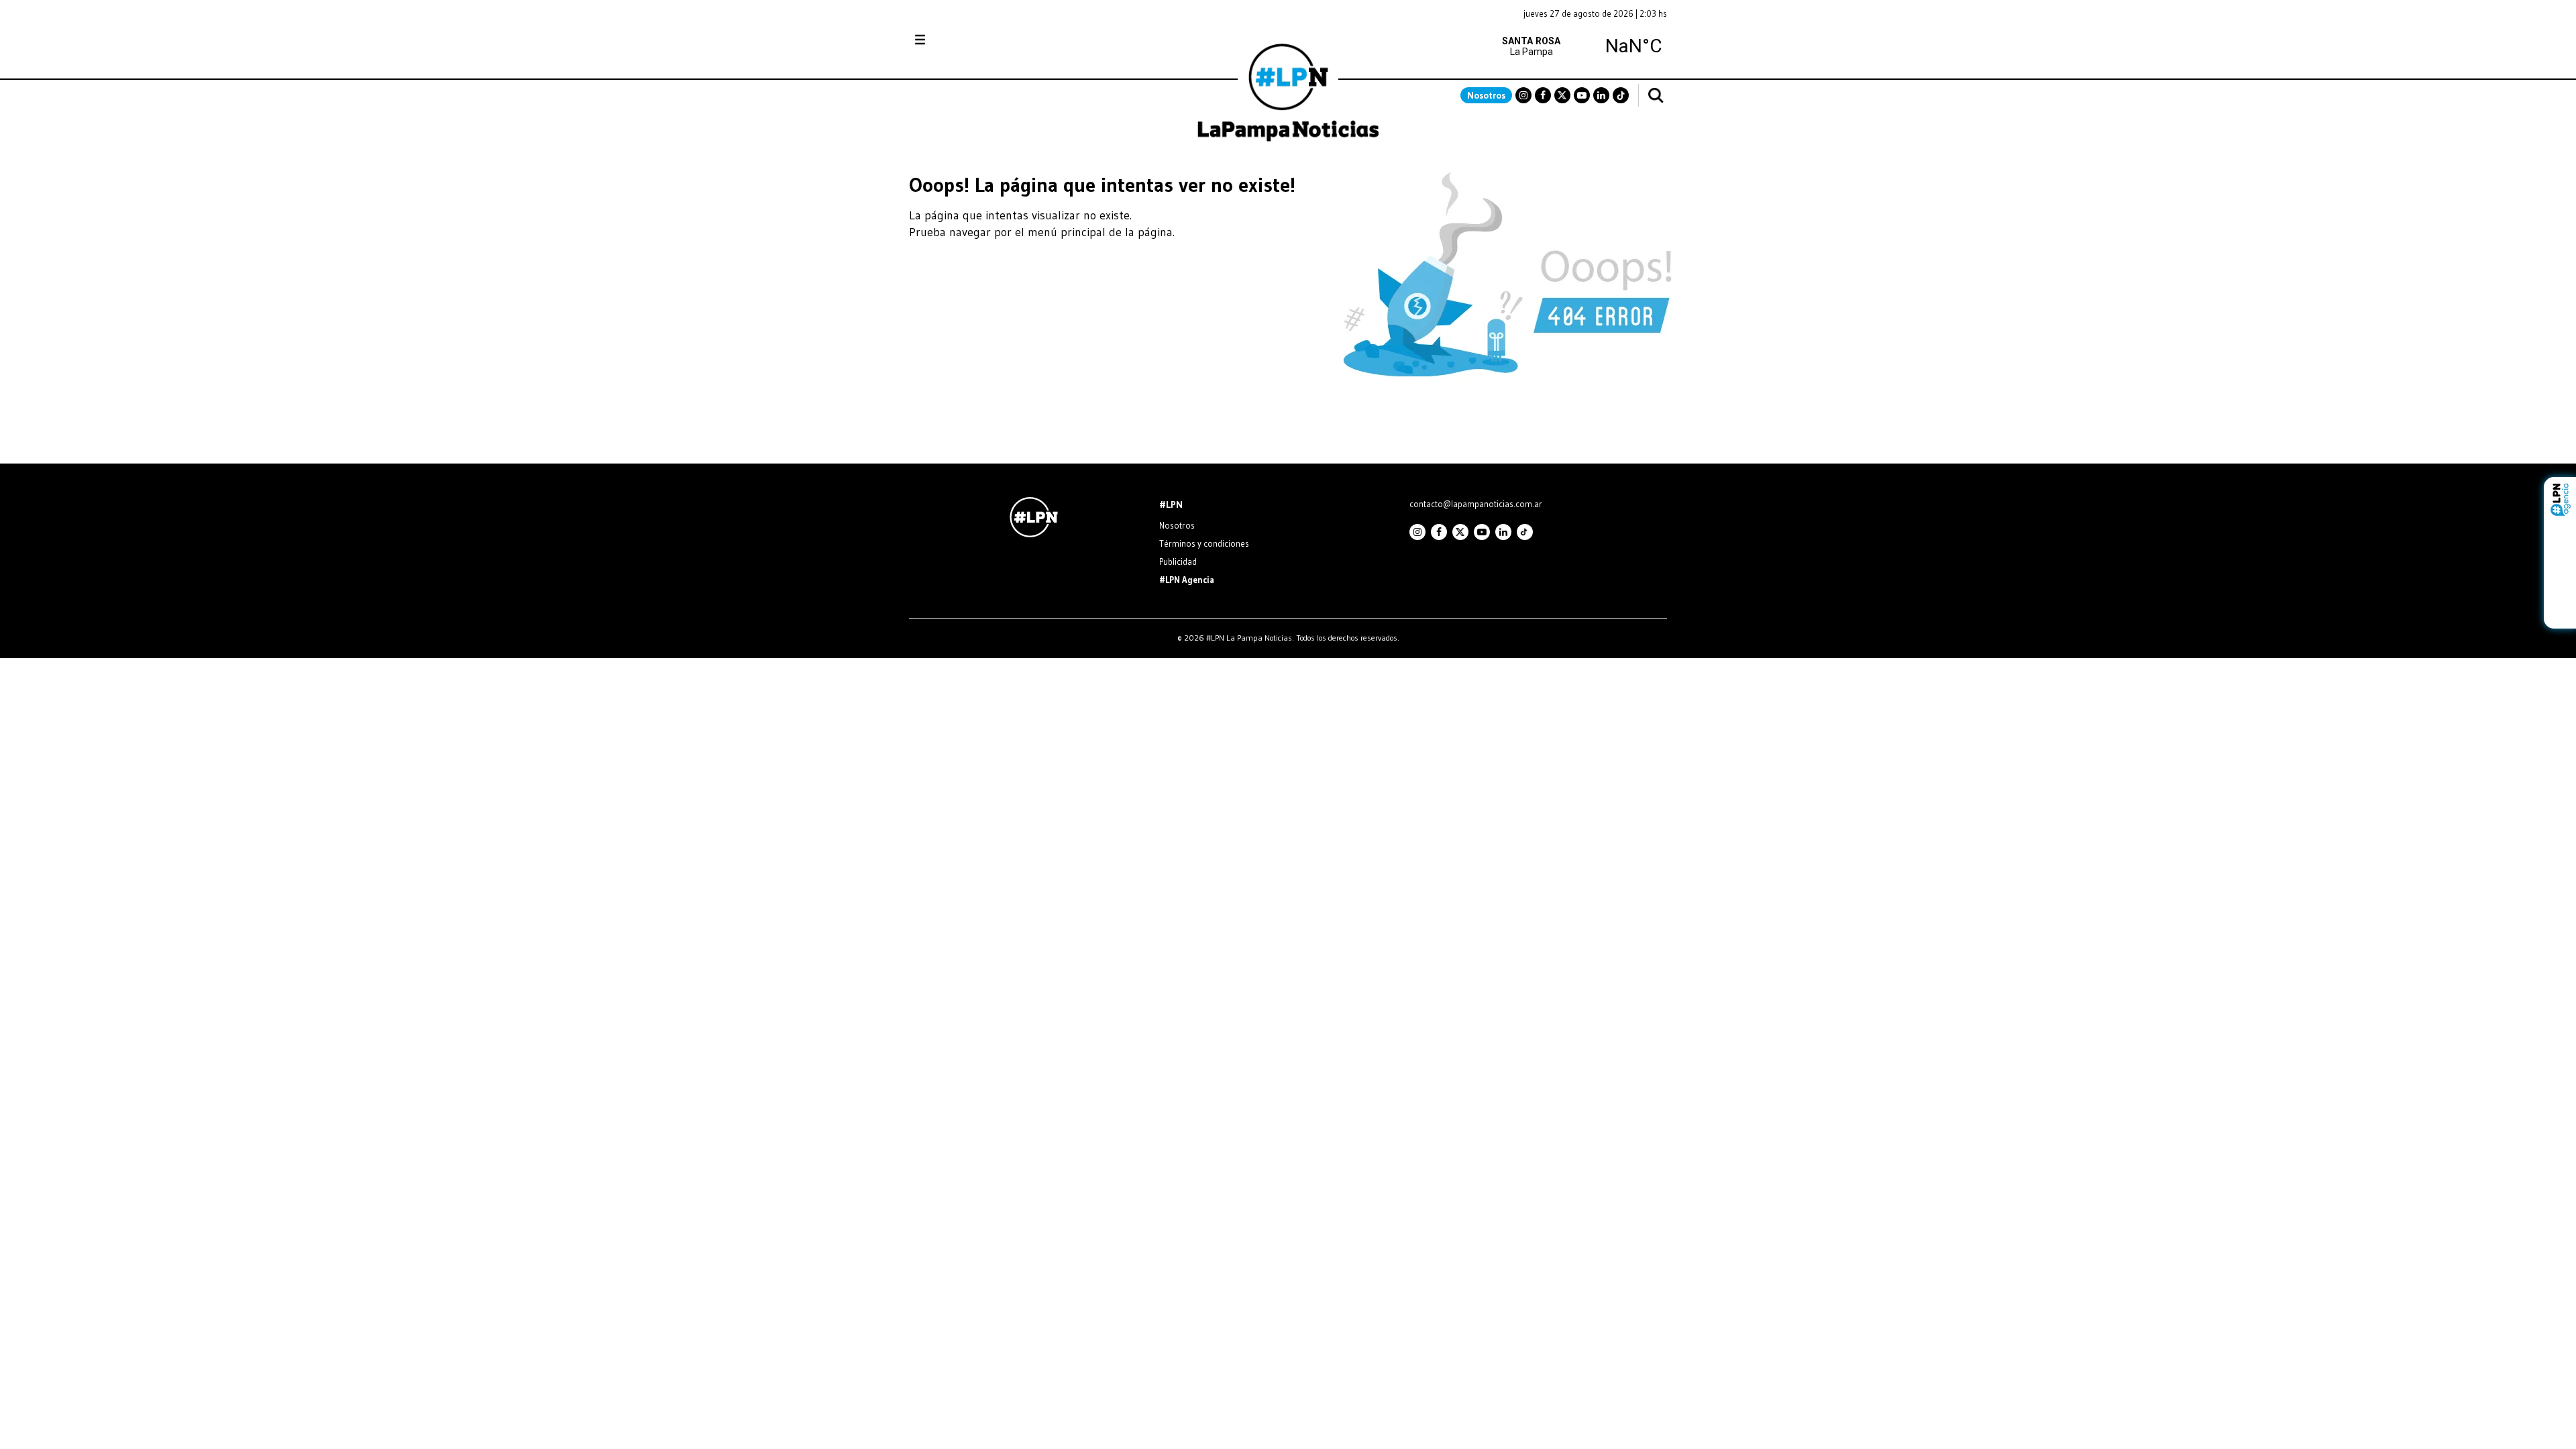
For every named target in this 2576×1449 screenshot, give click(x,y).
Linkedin (1601, 95)
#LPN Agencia (1187, 580)
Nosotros (1486, 95)
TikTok (1621, 95)
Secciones (956, 40)
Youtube (1582, 95)
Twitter (1562, 95)
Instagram (1523, 95)
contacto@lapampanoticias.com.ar (1476, 504)
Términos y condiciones (1204, 543)
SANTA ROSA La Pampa (1582, 46)
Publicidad (1178, 561)
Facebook (1543, 95)
